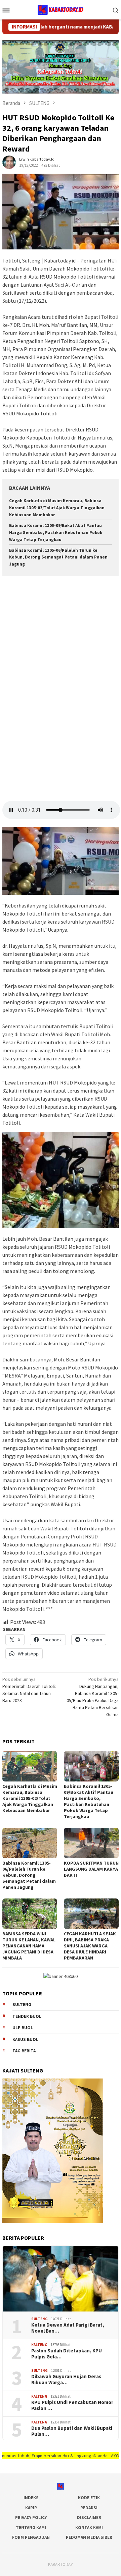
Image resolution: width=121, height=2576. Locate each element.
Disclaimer (89, 2518)
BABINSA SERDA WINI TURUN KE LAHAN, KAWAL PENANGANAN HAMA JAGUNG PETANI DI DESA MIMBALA (29, 1946)
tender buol (27, 2016)
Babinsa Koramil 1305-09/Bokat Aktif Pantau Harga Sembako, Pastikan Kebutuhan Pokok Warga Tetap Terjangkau (56, 533)
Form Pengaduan (31, 2537)
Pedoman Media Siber (89, 2537)
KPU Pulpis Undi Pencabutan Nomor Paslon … (72, 2405)
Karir (31, 2508)
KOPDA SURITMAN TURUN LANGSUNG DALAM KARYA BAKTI (91, 1869)
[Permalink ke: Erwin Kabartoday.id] (9, 162)
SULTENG (39, 2319)
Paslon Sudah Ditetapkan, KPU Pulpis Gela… (67, 2354)
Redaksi (89, 2508)
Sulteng (22, 2005)
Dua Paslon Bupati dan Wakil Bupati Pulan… (72, 2431)
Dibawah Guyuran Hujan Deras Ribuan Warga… (66, 2380)
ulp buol (23, 2028)
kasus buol (25, 2039)
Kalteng (39, 2345)
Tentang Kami (31, 2528)
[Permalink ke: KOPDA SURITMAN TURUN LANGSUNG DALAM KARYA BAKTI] (91, 1843)
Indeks (31, 2498)
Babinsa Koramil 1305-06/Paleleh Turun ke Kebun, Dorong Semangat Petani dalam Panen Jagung (58, 557)
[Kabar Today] (61, 9)
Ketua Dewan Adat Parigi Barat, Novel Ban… (68, 2328)
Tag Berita (24, 2051)
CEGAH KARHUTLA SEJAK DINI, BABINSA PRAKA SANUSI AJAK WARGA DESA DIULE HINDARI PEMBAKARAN (90, 1946)
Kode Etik (89, 2498)
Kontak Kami (89, 2528)
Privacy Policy (31, 2518)
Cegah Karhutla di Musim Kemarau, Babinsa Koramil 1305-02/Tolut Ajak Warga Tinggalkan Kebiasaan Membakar (57, 508)
